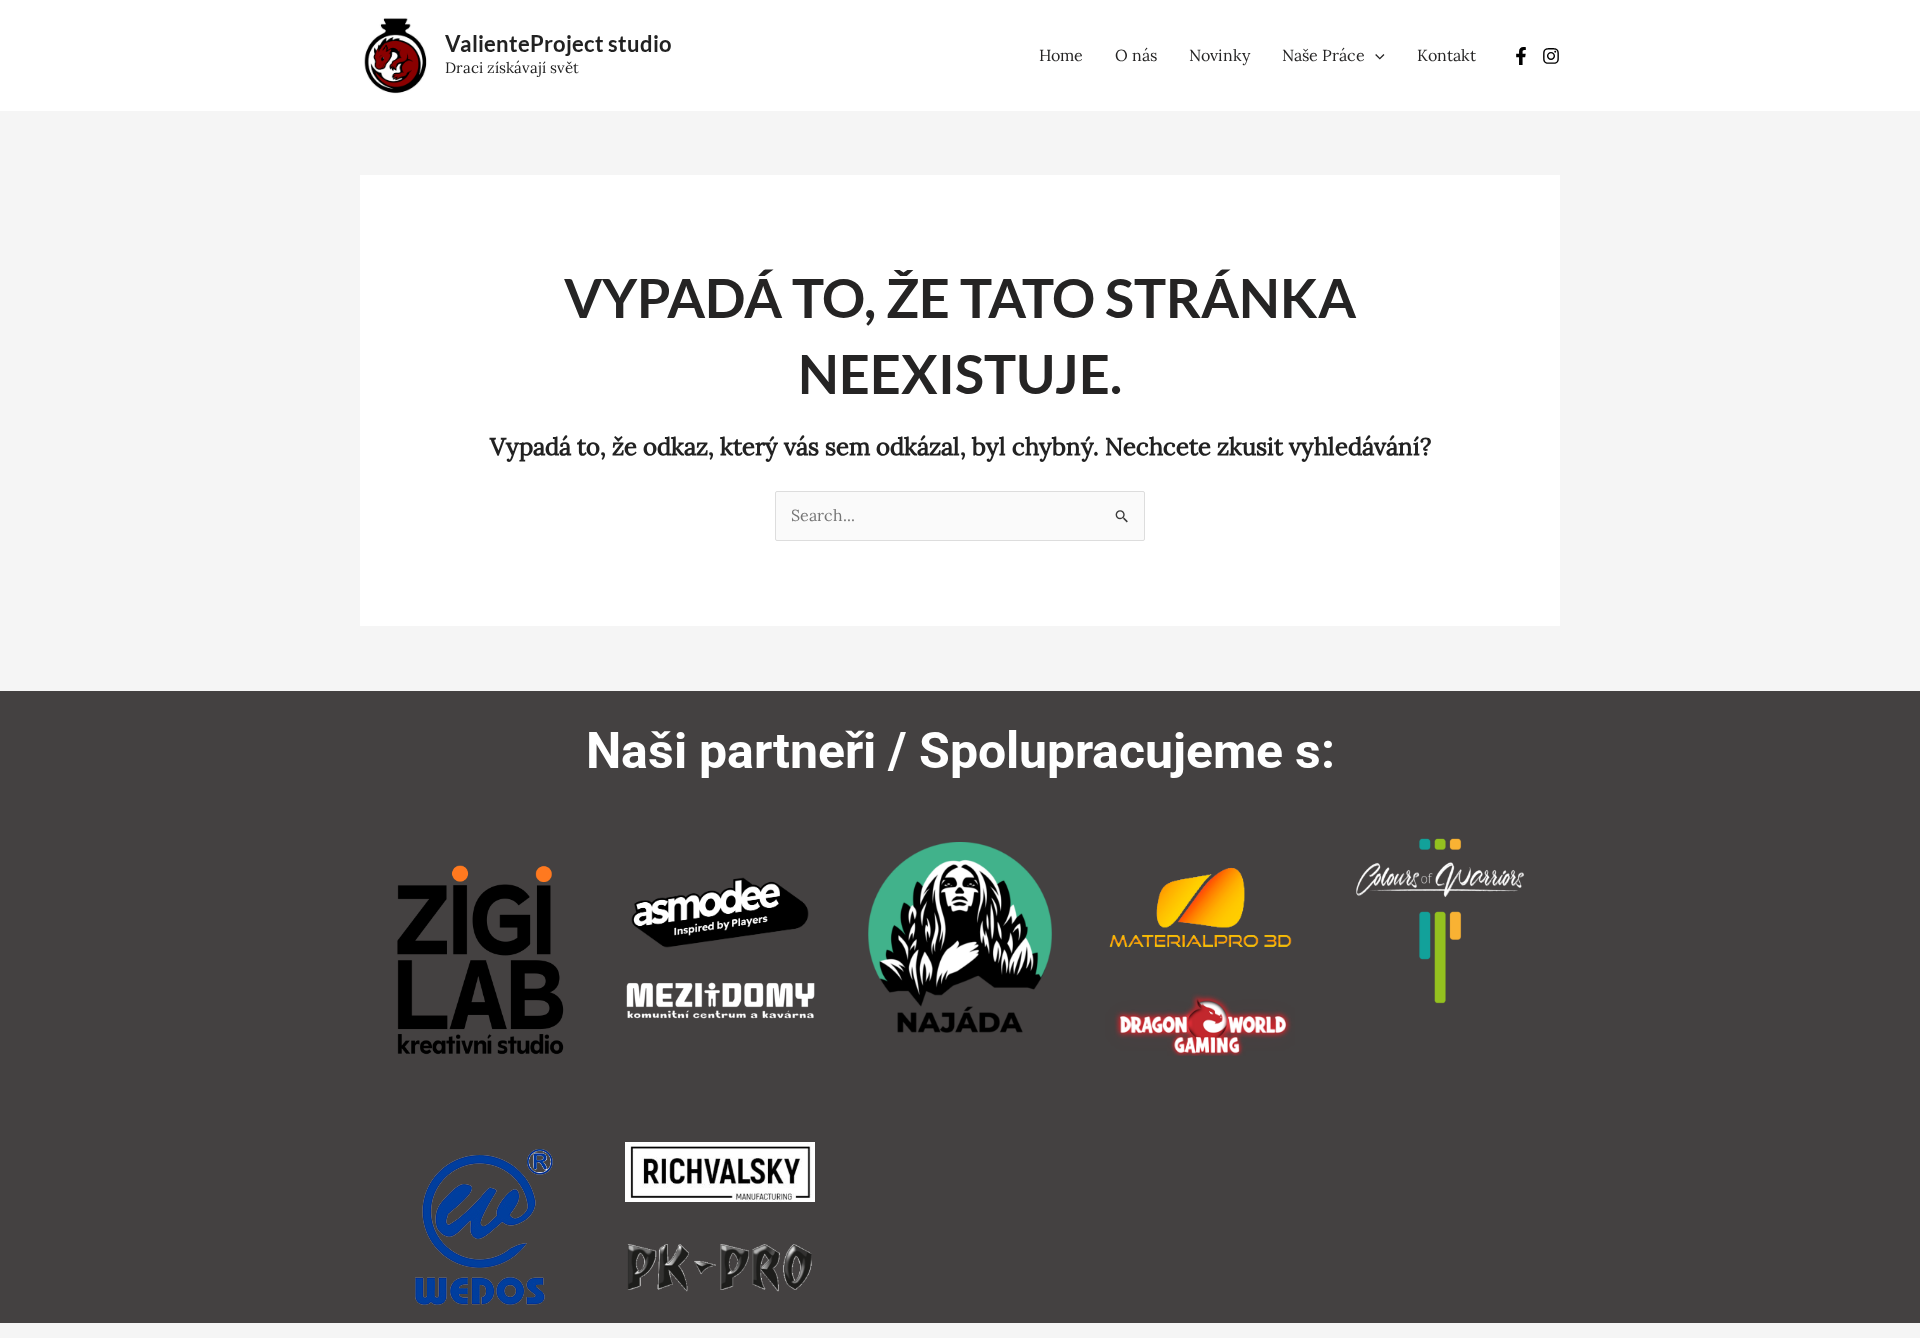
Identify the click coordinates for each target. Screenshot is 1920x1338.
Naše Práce (1323, 55)
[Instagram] (1551, 56)
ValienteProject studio (558, 43)
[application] (1375, 55)
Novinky (1219, 55)
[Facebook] (1521, 56)
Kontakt (1446, 55)
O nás (1136, 55)
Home (1061, 55)
